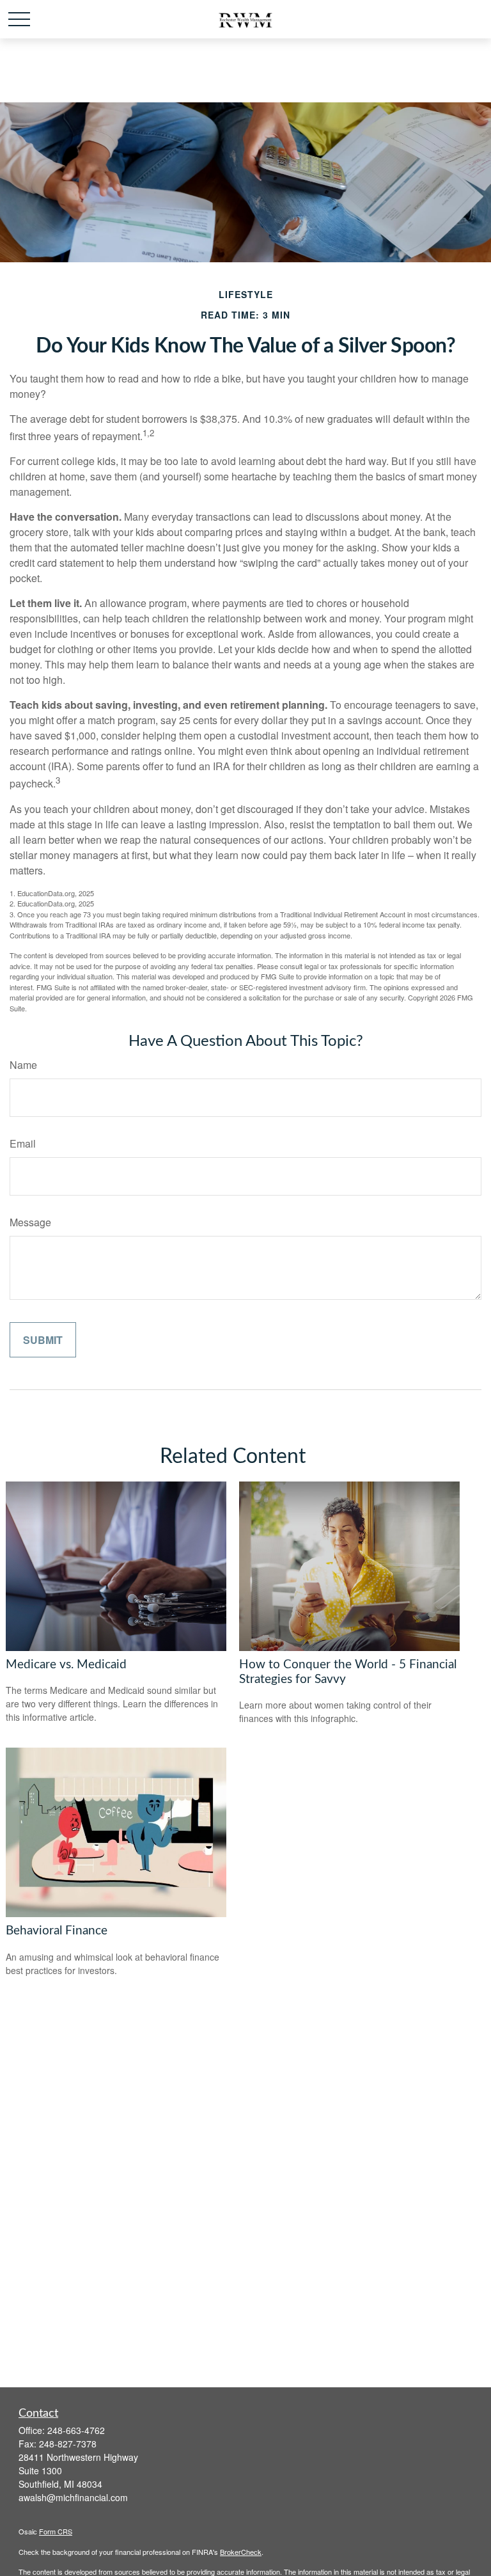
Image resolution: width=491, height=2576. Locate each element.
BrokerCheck (241, 2552)
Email (23, 1143)
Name (23, 1065)
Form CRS (56, 2531)
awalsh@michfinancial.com (73, 2497)
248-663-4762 (76, 2430)
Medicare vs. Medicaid (66, 1665)
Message (30, 1222)
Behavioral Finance (57, 1931)
